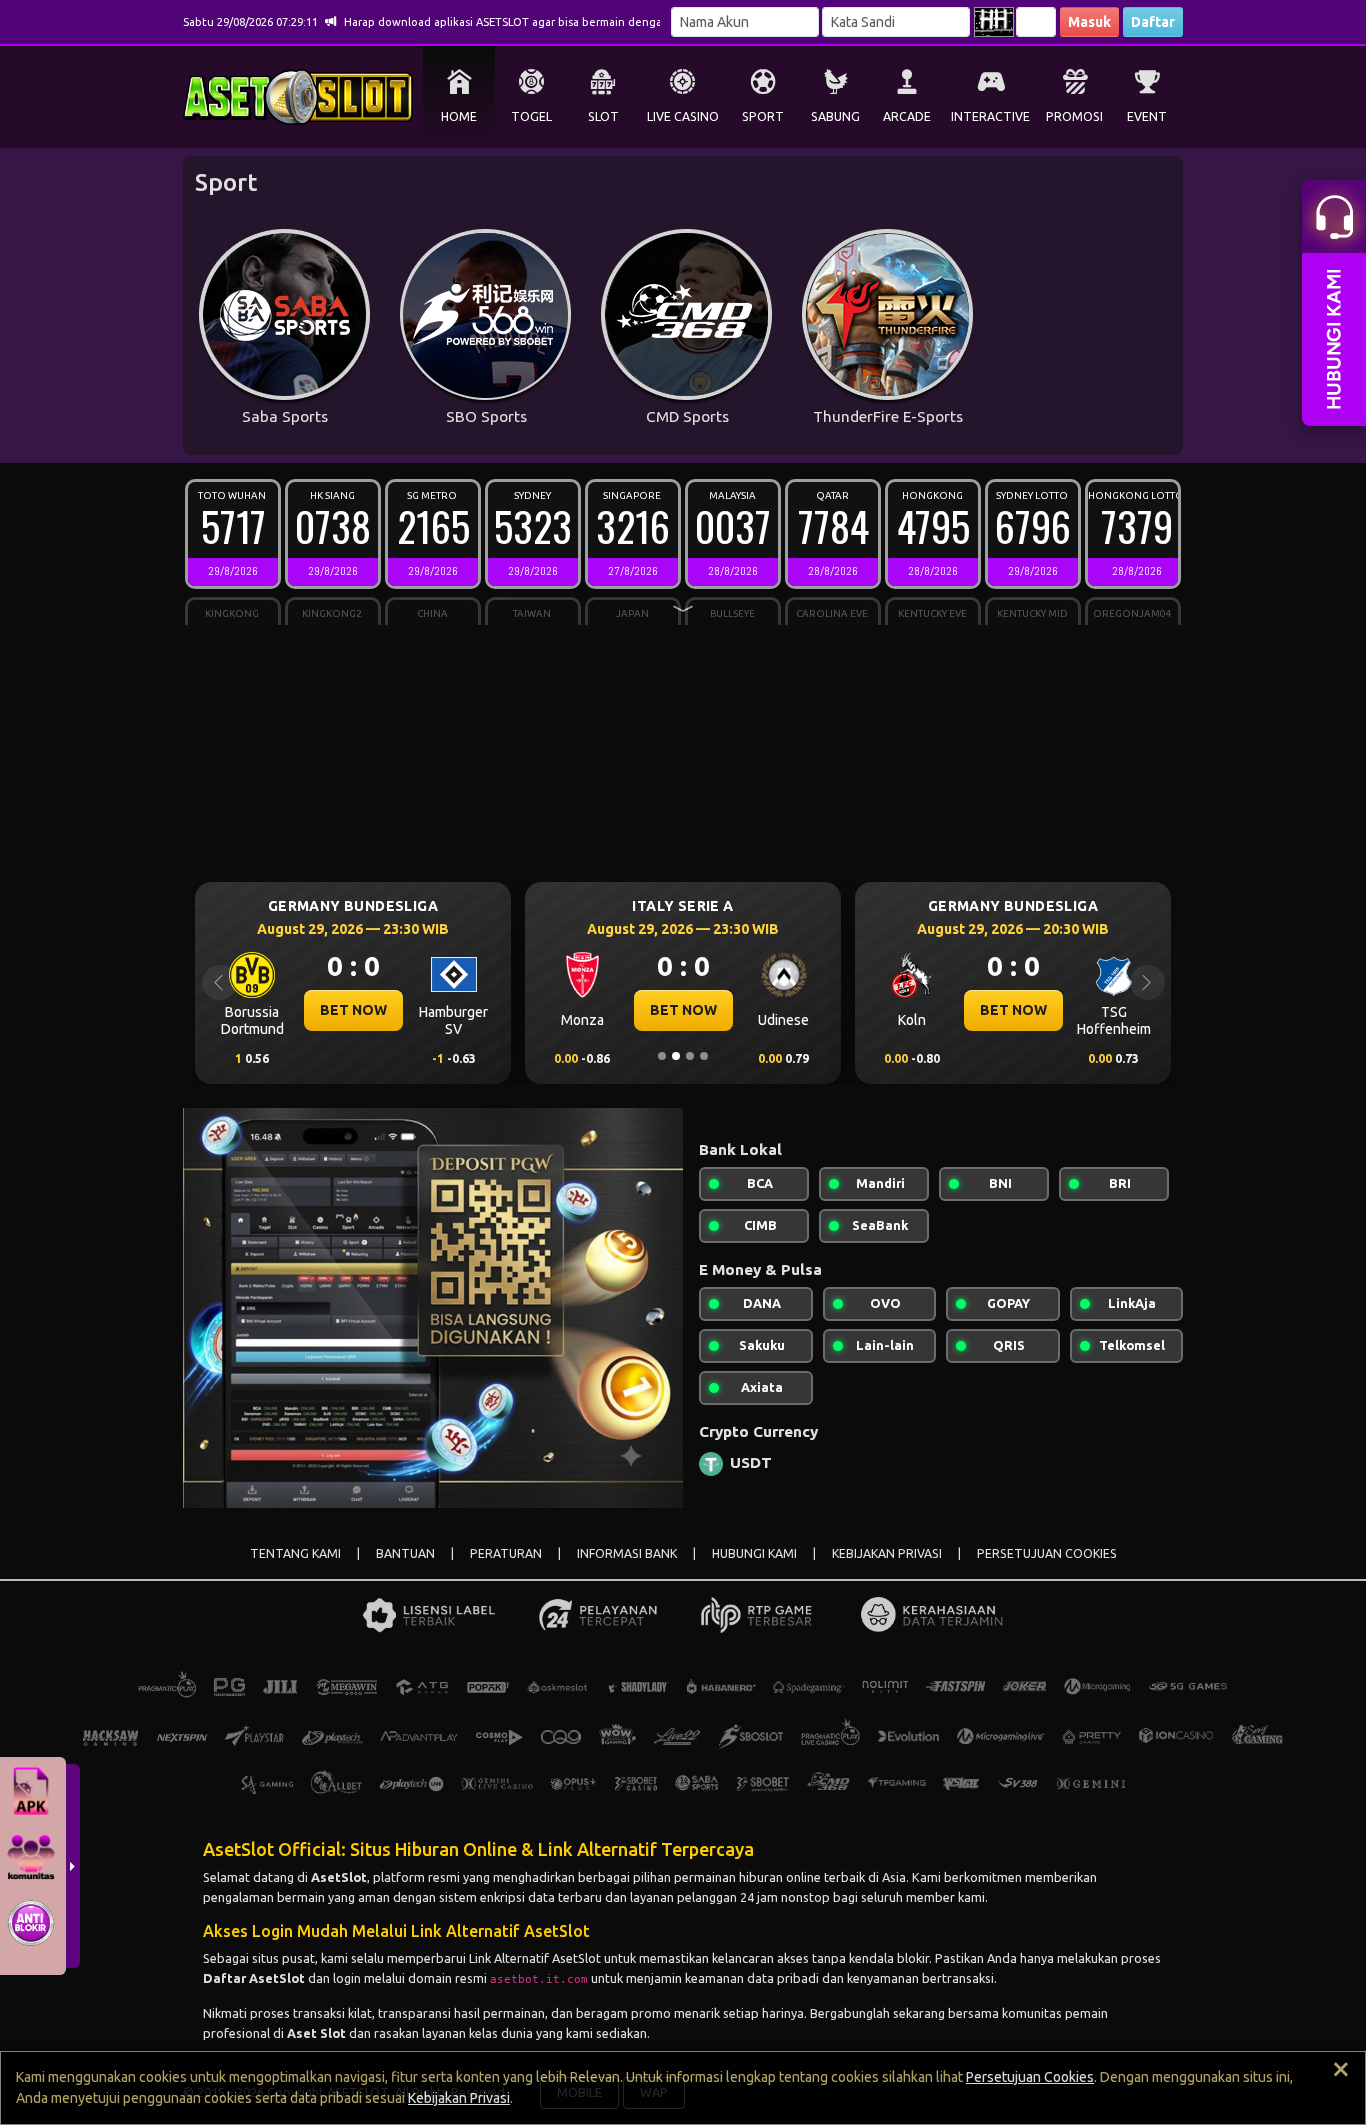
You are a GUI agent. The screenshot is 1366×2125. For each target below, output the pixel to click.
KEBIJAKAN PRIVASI (887, 1553)
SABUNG (835, 116)
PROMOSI (1074, 116)
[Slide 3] (690, 1056)
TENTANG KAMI (295, 1553)
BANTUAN (405, 1553)
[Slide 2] (676, 1056)
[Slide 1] (662, 1056)
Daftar (1153, 22)
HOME (459, 116)
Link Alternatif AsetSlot (535, 1958)
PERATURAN (506, 1553)
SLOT (603, 116)
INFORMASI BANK (627, 1553)
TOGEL (531, 116)
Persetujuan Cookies (1030, 2077)
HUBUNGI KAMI (754, 1553)
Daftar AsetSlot (254, 1978)
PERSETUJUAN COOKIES (1047, 1553)
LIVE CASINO (683, 116)
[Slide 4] (704, 1056)
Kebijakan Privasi (459, 2098)
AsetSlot (339, 1877)
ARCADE (907, 116)
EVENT (1147, 116)
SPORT (763, 116)
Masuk (1089, 22)
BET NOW (353, 1010)
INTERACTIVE (990, 116)
